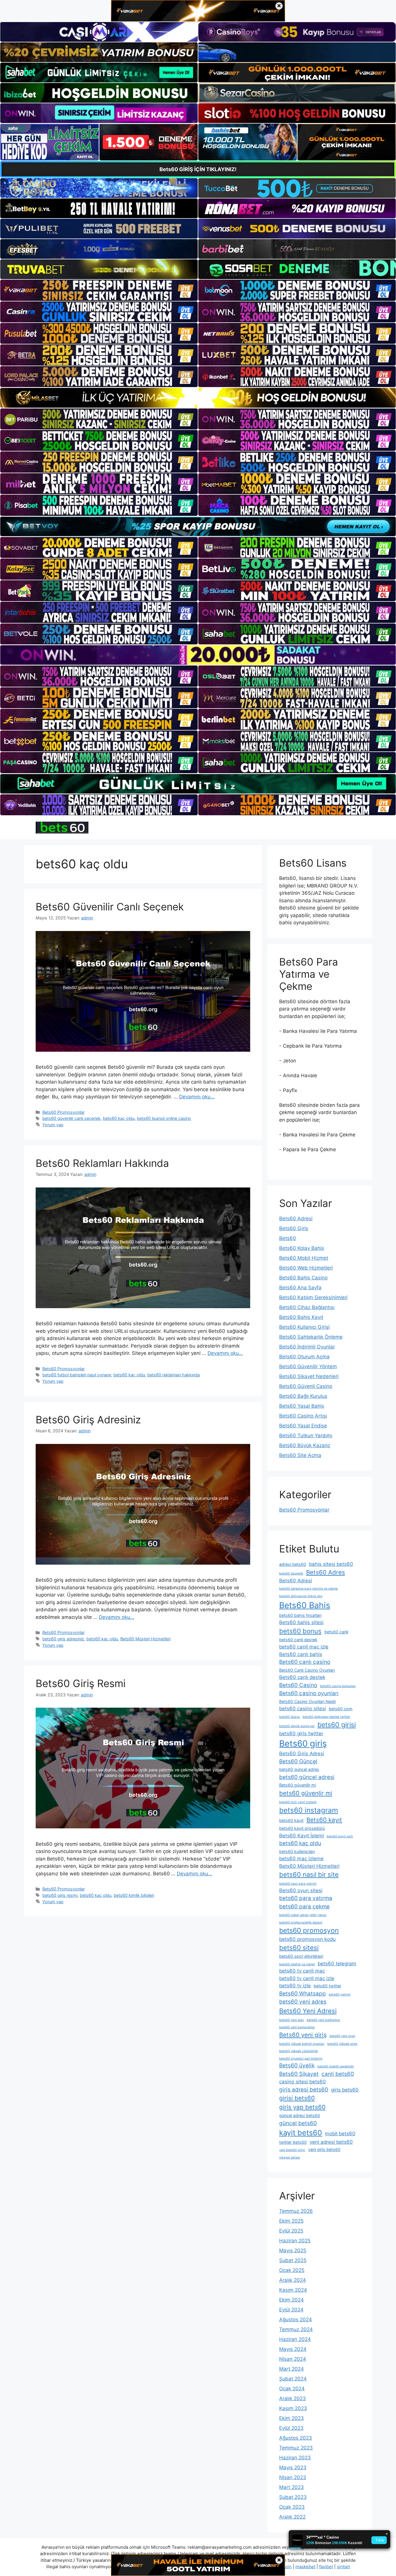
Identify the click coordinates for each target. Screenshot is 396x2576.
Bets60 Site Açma (300, 1455)
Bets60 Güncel (298, 1761)
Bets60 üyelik (297, 2066)
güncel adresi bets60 (300, 2115)
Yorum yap (53, 1125)
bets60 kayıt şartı (340, 1836)
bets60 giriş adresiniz (63, 1639)
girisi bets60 (297, 2098)
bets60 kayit (291, 1820)
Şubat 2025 (293, 2260)
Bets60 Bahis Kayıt (301, 1317)
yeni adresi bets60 (331, 2142)
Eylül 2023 (291, 2428)
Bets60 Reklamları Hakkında (102, 1163)
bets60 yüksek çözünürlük (299, 2051)
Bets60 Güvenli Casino (306, 1386)
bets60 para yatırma (306, 1898)
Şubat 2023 (293, 2497)
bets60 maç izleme (301, 1859)
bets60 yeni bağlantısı (323, 2020)
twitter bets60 (293, 2142)
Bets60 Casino (298, 1685)
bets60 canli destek (298, 1640)
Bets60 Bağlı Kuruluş (303, 1396)
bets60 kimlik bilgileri (134, 1895)
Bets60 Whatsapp (303, 1994)
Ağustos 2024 (296, 2320)
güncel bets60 (298, 2123)
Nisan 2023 (293, 2477)
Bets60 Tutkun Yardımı (306, 1436)
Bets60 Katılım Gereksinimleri (313, 1297)
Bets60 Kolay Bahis (302, 1248)
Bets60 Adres (326, 1572)
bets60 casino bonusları (338, 1686)
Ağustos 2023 (296, 2438)
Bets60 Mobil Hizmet (304, 1258)
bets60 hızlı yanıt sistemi (298, 1802)
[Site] (99, 290)
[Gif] (198, 398)
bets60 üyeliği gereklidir (336, 2066)
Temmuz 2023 (296, 2448)
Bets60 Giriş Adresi (302, 1754)
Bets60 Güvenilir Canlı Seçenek (110, 907)
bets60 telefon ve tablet (297, 1964)
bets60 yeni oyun (342, 2036)
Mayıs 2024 (293, 2349)
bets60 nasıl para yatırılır (298, 1884)
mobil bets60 (340, 2134)
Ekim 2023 (291, 2418)
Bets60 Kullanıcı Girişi (304, 1327)
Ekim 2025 (291, 2221)
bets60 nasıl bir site (309, 1874)
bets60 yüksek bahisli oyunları (302, 2044)
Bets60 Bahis (305, 1605)
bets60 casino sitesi (303, 1709)
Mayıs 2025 (293, 2250)
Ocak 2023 (292, 2507)
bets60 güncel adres (299, 1769)
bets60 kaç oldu (119, 1118)
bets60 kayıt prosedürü (302, 1828)
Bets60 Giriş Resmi (81, 1683)
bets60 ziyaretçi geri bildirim (301, 2059)
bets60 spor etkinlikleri (301, 1956)
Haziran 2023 (295, 2458)
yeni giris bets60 (324, 2149)
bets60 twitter (327, 1986)
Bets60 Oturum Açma (304, 1357)
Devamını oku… (197, 1097)
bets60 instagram (309, 1810)
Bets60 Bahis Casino (303, 1278)
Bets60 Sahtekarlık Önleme (311, 1337)
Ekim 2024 (291, 2300)
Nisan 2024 (293, 2359)
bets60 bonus (300, 1631)
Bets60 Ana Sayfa (300, 1288)
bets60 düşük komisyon (297, 1726)
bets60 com (341, 1709)
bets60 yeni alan (291, 2020)
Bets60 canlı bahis (301, 1654)
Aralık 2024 (293, 2280)
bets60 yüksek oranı (342, 2044)
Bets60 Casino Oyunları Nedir (308, 1701)
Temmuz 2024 (296, 2329)
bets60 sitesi (299, 1948)
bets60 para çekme (304, 1907)
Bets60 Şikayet (299, 2074)
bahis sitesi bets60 (331, 1564)
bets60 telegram (337, 1964)
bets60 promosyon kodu (307, 1939)
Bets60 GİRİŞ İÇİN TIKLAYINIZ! (198, 169)
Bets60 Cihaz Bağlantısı (307, 1307)
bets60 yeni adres (303, 2002)
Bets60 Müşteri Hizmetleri (145, 1639)
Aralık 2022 (292, 2517)
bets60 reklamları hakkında (174, 1375)
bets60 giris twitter (301, 1733)
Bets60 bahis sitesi (301, 1622)
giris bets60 (345, 2090)
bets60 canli (336, 1632)
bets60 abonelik (291, 1573)
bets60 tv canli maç (302, 1971)
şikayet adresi (290, 2157)
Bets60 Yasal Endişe (303, 1426)
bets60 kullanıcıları (297, 1851)
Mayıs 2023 (293, 2467)
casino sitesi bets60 (303, 2082)
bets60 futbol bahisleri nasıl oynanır (77, 1375)
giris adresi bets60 (304, 2090)
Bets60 (288, 1238)
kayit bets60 (301, 2133)
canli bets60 (338, 2074)
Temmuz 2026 (296, 2211)
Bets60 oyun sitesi (301, 1890)
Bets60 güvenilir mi (298, 1785)
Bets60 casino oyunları (309, 1693)
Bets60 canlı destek (302, 1677)
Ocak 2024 (292, 2389)
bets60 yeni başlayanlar (297, 2027)
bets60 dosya (289, 1717)
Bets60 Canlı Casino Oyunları (307, 1670)
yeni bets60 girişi (292, 2150)
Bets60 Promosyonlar (63, 1112)
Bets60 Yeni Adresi (308, 2011)
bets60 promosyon (309, 1930)
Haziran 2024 (295, 2339)
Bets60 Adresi (296, 1219)
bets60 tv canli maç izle (307, 1978)
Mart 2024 (291, 2369)
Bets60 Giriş (294, 1228)
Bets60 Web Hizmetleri (306, 1268)
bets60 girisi (337, 1725)
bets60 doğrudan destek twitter (326, 1717)
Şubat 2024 (293, 2379)
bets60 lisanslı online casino (164, 1118)
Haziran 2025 (295, 2241)
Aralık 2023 (293, 2398)
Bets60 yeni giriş (303, 2035)
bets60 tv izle (295, 1986)
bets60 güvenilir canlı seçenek (71, 1118)
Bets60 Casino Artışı (303, 1416)
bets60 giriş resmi (60, 1895)
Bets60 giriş (303, 1743)
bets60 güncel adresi (307, 1777)
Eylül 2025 (291, 2231)
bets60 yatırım (340, 1994)
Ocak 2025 (292, 2270)
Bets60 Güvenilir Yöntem (308, 1366)
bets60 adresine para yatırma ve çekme (308, 1589)
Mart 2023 (291, 2487)
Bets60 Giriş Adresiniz (88, 1420)
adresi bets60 (293, 1564)
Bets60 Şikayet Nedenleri (309, 1376)
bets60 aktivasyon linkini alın (301, 1596)
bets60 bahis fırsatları (300, 1615)
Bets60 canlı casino (305, 1662)
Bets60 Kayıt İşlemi (301, 1836)
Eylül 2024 (291, 2310)
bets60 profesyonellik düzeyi (301, 1922)
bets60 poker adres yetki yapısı (303, 1915)
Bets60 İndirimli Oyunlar (307, 1347)
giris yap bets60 (302, 2107)
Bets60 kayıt (324, 1820)
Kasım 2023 (293, 2408)
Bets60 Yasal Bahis (302, 1406)
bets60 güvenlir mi (306, 1793)
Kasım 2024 (293, 2290)
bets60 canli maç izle (304, 1647)
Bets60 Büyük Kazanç (305, 1445)
